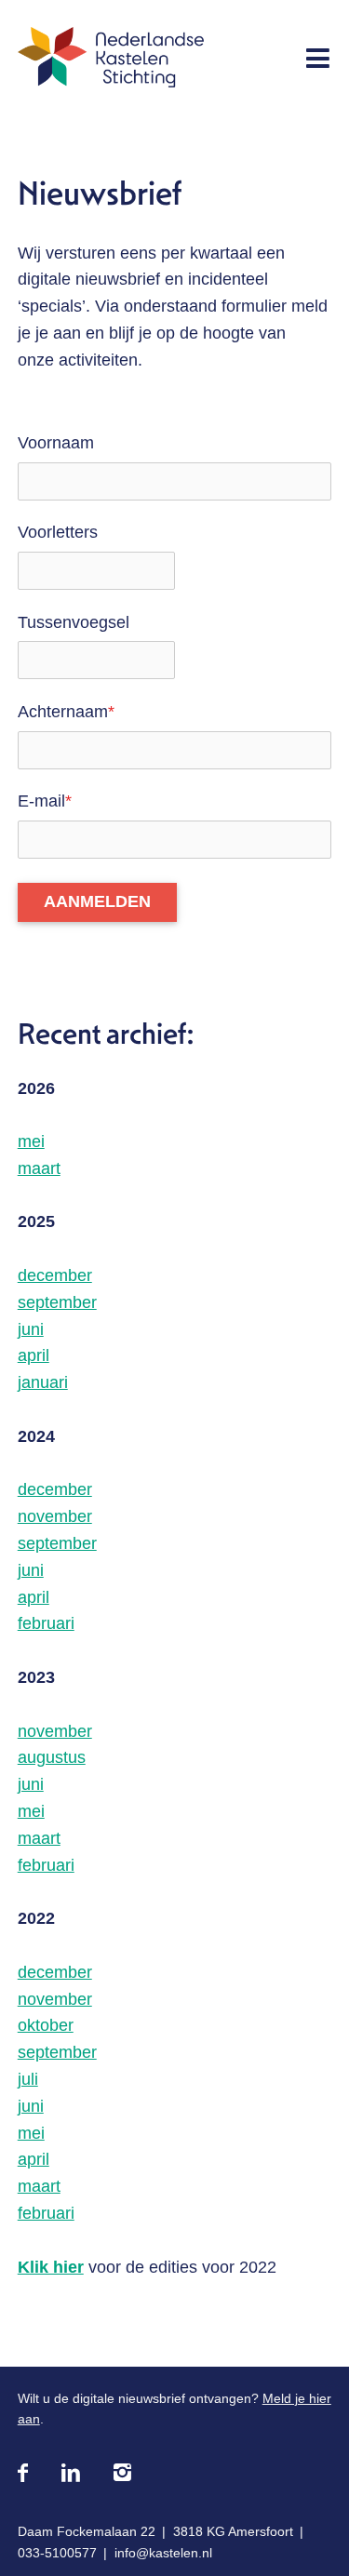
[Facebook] (23, 2474)
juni (31, 1329)
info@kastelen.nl (163, 2553)
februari (46, 1623)
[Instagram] (122, 2474)
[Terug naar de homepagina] (111, 61)
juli (28, 2079)
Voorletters (58, 532)
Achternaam (66, 712)
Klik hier (51, 2267)
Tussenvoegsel (74, 622)
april (34, 1355)
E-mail (45, 801)
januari (43, 1382)
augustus (52, 1757)
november (55, 1516)
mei (31, 1141)
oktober (46, 2025)
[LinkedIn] (71, 2474)
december (55, 1275)
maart (39, 1168)
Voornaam (56, 443)
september (57, 1302)
